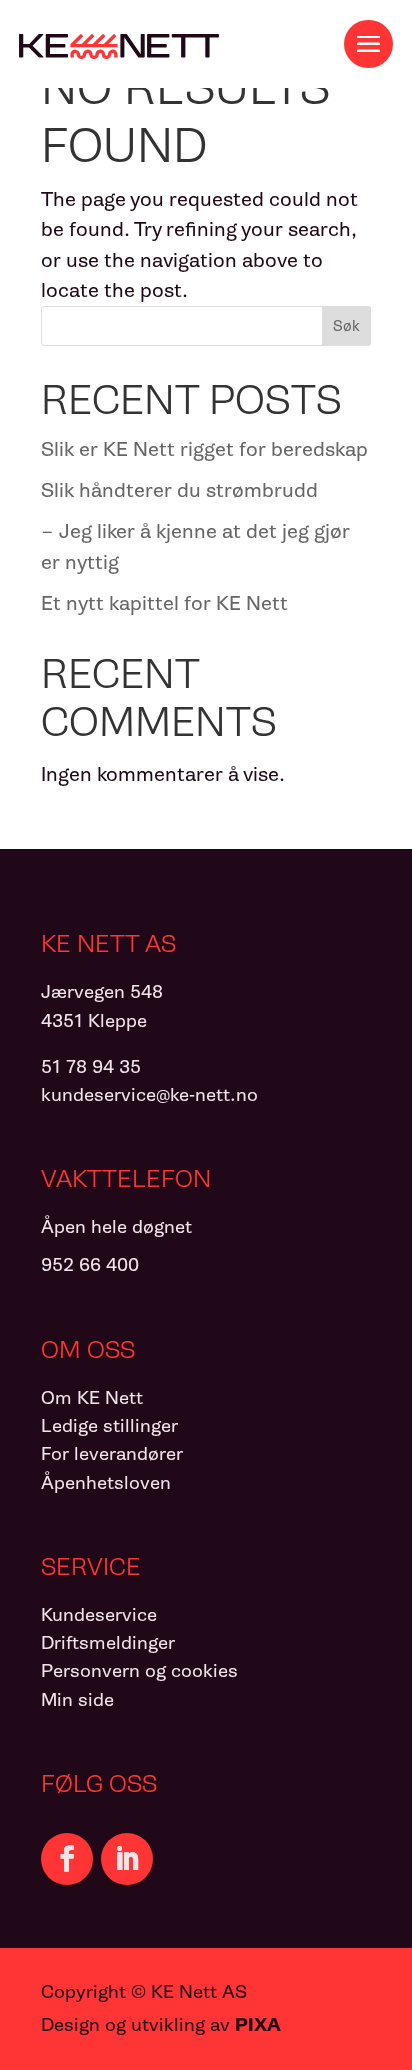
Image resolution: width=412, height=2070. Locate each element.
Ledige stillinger (109, 1425)
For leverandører (112, 1453)
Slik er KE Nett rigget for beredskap (204, 449)
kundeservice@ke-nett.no (149, 1094)
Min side (77, 1699)
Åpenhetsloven (106, 1482)
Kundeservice (99, 1614)
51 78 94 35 (91, 1066)
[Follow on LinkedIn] (127, 1859)
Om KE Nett (92, 1397)
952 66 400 (90, 1264)
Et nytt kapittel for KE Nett (164, 603)
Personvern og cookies (139, 1670)
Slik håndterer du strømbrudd (179, 490)
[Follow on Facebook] (67, 1859)
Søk (346, 326)
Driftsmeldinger (108, 1642)
